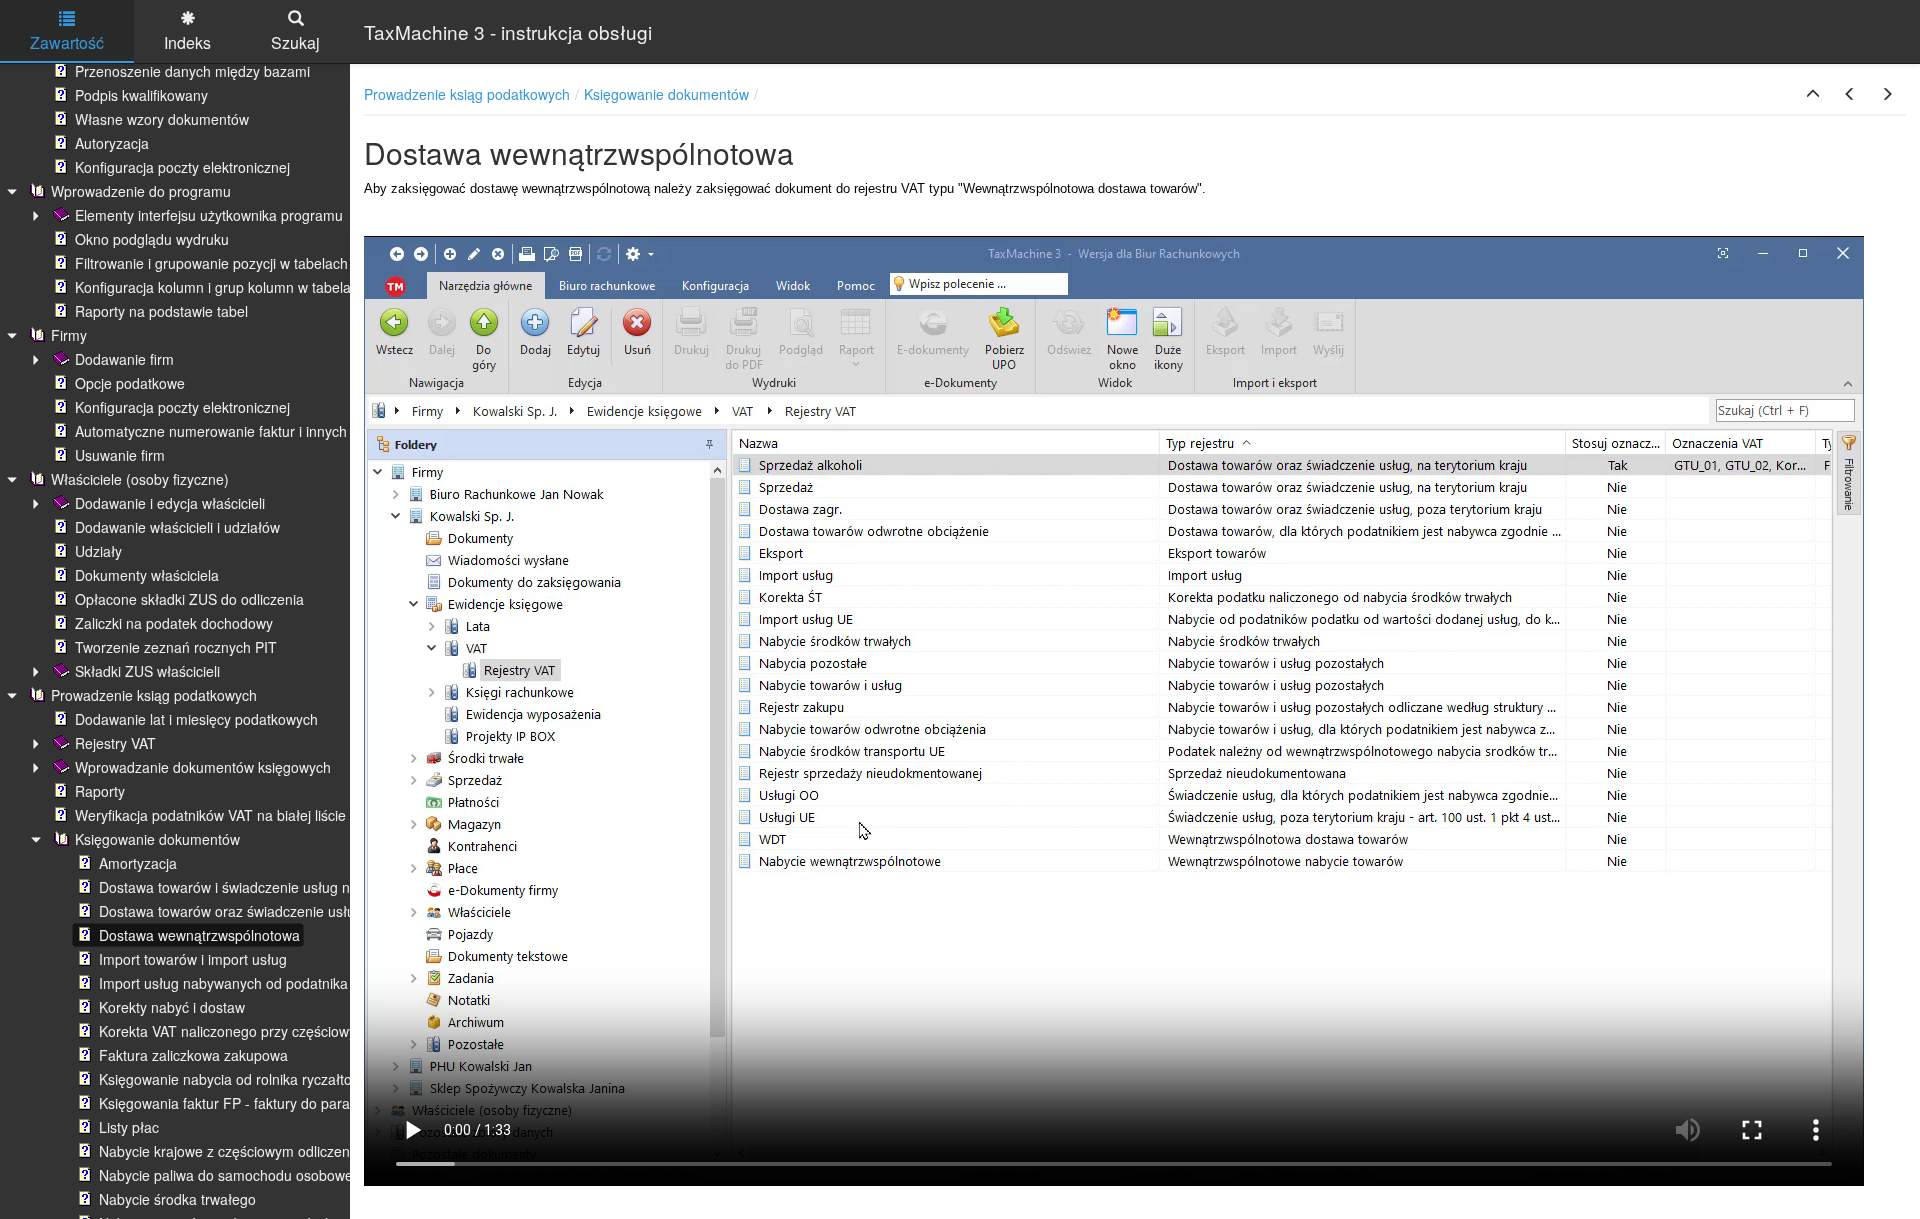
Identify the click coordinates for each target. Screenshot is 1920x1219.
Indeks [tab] (187, 42)
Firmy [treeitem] (69, 335)
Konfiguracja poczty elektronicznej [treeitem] (182, 167)
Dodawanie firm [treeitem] (124, 359)
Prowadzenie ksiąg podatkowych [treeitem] (154, 695)
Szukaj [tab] (295, 42)
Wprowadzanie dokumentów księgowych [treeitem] (203, 767)
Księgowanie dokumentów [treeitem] (157, 839)
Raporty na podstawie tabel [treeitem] (161, 311)
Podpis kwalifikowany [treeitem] (141, 95)
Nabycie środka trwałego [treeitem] (177, 1199)
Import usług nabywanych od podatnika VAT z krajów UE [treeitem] (277, 983)
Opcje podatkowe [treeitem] (130, 383)
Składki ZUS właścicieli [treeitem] (147, 671)
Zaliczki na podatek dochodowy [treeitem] (174, 623)
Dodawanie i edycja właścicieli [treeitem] (170, 503)
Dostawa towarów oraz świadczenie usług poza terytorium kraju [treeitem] (300, 911)
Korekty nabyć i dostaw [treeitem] (172, 1007)
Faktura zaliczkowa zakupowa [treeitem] (193, 1055)
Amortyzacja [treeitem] (138, 863)
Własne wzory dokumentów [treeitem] (162, 119)
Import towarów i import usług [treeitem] (193, 959)
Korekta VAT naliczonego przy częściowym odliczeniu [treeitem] (267, 1031)
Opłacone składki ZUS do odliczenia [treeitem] (189, 599)
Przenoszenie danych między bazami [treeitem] (192, 71)
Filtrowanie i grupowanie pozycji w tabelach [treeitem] (211, 263)
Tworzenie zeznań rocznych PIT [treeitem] (176, 647)
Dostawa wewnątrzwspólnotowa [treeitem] (199, 935)
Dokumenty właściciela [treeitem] (147, 575)
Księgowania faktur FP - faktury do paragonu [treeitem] (240, 1103)
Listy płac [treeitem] (129, 1127)
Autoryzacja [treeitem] (112, 143)
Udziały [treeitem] (98, 551)
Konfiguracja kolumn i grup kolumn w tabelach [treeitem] (220, 287)
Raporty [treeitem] (100, 791)
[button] (1813, 94)
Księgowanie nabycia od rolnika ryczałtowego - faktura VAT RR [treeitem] (297, 1079)
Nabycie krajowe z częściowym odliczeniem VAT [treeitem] (250, 1151)
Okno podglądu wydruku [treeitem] (152, 239)
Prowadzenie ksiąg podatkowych (467, 94)
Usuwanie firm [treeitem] (120, 455)
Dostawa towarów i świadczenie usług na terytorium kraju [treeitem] (280, 887)
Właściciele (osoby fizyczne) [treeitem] (140, 479)
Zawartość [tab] (67, 42)
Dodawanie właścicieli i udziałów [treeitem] (177, 527)
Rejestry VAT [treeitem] (115, 743)
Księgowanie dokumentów (666, 94)
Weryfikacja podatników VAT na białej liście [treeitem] (210, 815)
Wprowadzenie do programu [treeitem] (141, 191)
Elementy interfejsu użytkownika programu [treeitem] (209, 215)
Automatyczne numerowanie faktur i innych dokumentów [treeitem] (253, 431)
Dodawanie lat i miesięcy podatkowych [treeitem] (196, 719)
